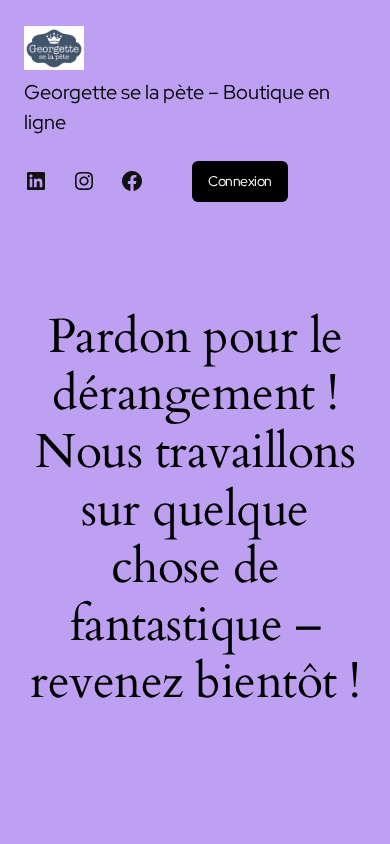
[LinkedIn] (36, 181)
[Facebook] (132, 181)
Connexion (240, 181)
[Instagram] (84, 181)
